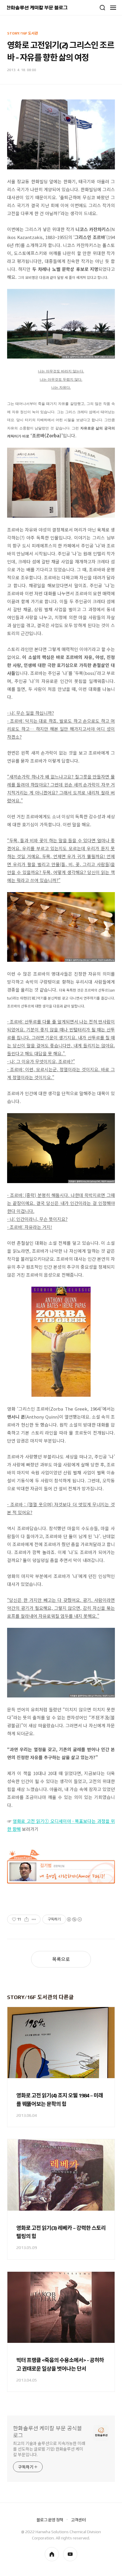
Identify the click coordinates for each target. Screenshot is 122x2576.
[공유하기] (27, 1919)
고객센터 (78, 2520)
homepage (52, 2554)
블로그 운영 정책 (50, 2520)
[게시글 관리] (34, 1919)
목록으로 (61, 1959)
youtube (70, 2554)
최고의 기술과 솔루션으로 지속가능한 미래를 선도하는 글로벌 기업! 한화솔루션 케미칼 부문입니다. (49, 2449)
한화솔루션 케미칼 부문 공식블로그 (48, 2432)
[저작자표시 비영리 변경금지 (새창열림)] (74, 1919)
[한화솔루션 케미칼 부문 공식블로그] (37, 8)
